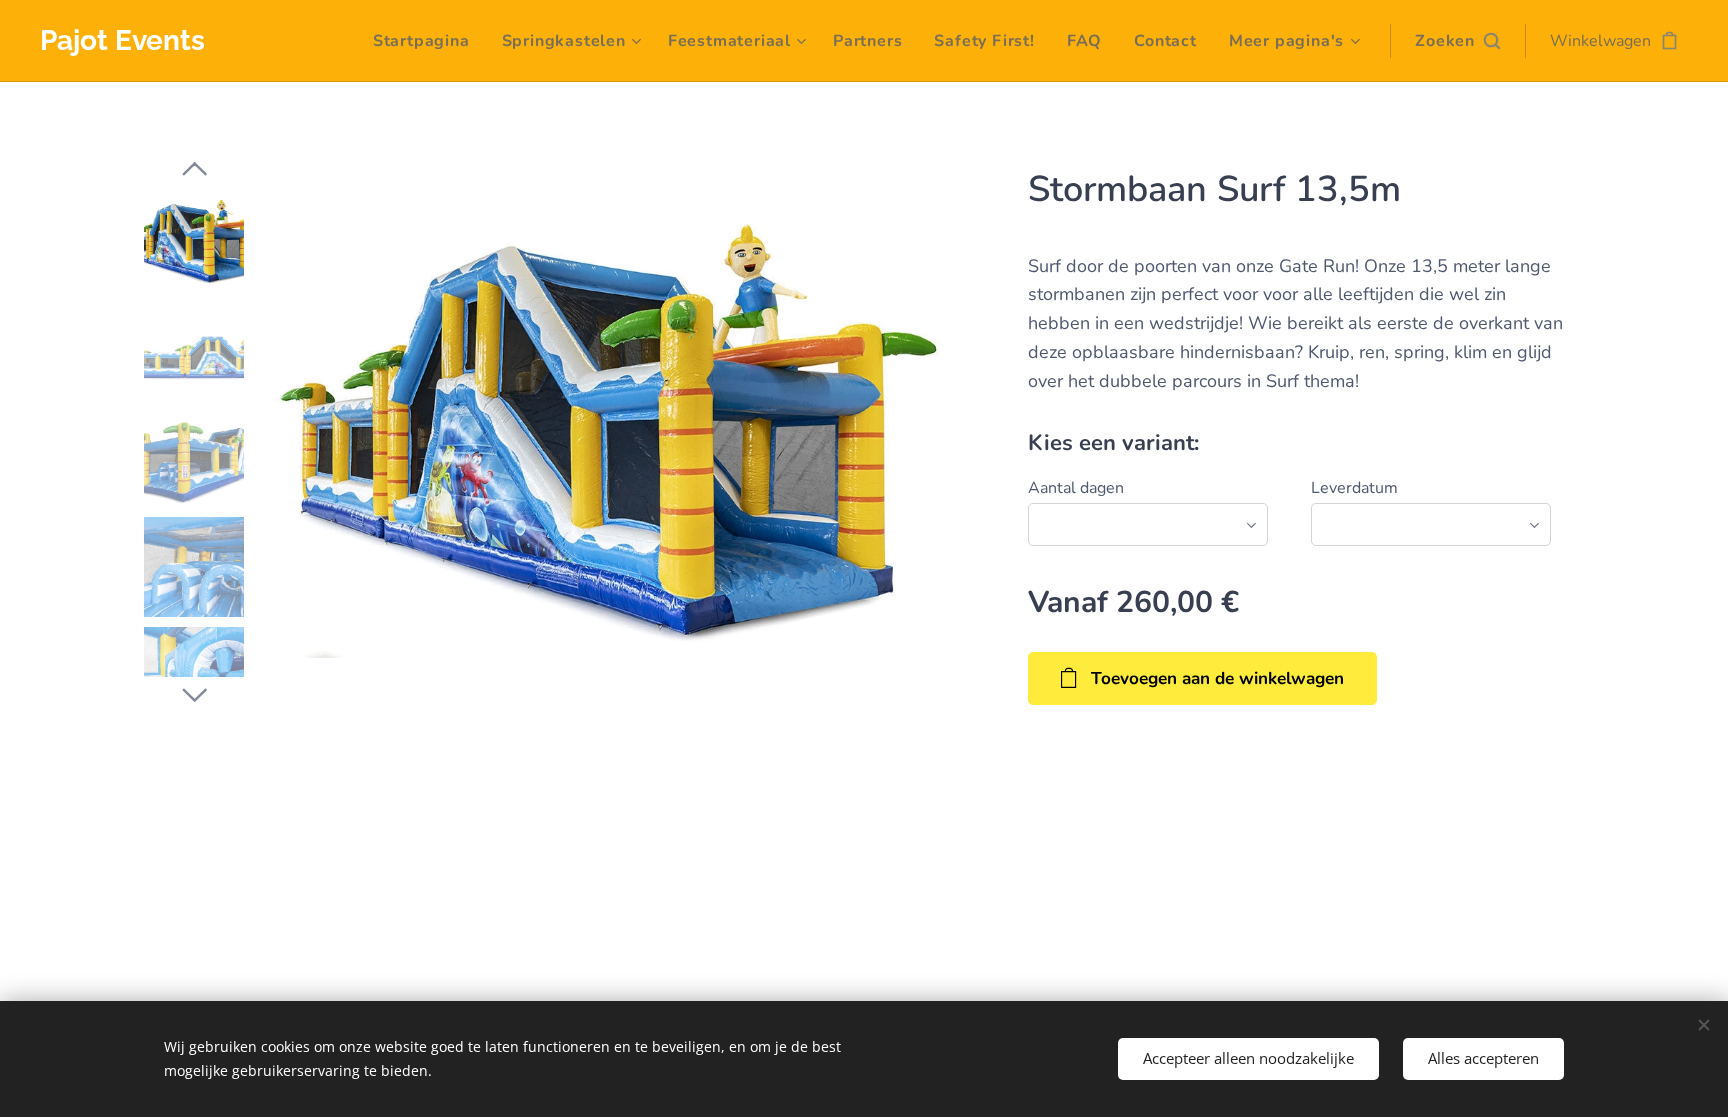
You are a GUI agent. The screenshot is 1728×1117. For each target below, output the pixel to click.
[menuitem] (427, 41)
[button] (1457, 41)
